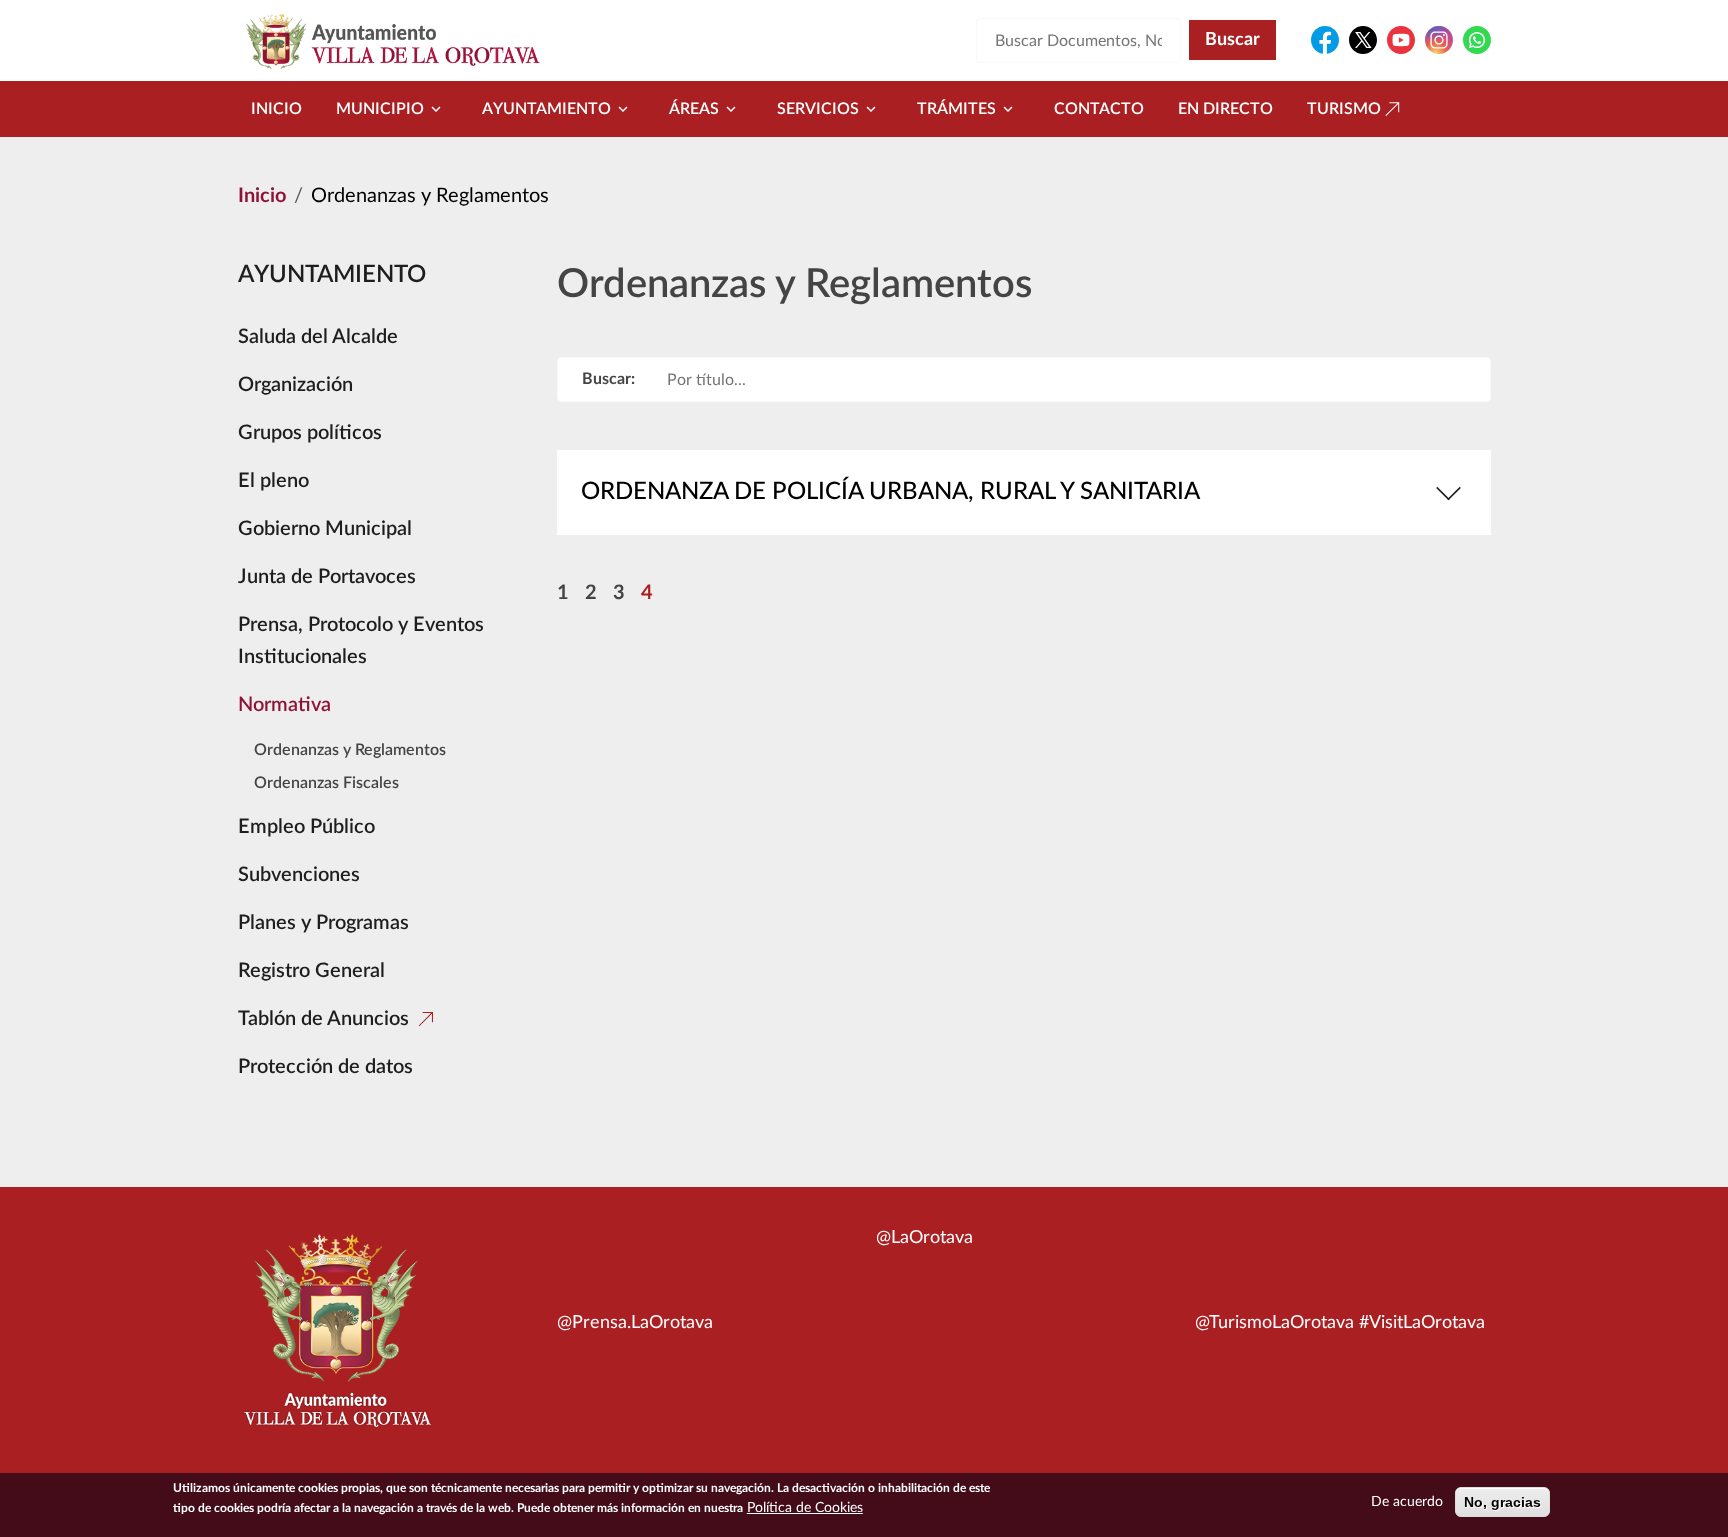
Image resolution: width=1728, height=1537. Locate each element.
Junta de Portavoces (327, 577)
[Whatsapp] (1477, 40)
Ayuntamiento (546, 109)
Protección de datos (325, 1067)
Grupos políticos (310, 433)
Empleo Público (306, 827)
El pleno (273, 481)
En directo (1225, 109)
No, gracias (1502, 1502)
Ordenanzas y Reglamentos (350, 750)
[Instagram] (1439, 40)
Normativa (284, 705)
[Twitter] (1363, 40)
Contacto (1099, 109)
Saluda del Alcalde (318, 337)
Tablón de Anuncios (323, 1019)
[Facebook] (1325, 40)
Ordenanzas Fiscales (326, 783)
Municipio (380, 109)
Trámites (956, 109)
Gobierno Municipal (325, 529)
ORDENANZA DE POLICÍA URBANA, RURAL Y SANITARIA (890, 492)
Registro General (311, 971)
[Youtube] (1401, 40)
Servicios (818, 109)
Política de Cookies (805, 1508)
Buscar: (608, 379)
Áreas (694, 109)
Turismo (1344, 109)
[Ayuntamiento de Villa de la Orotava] (336, 1342)
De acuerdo (1407, 1502)
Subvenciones (299, 875)
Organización (295, 385)
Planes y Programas (323, 923)
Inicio (276, 109)
